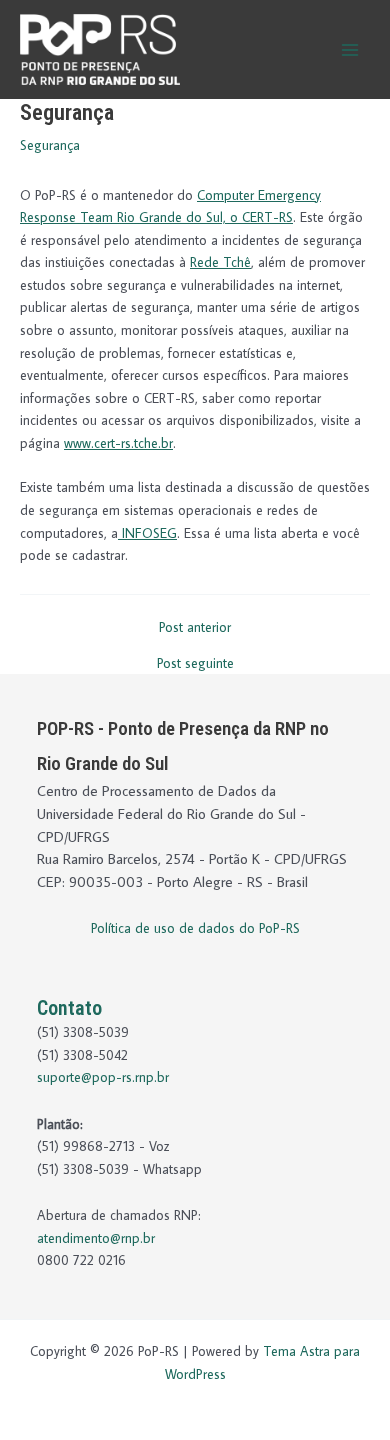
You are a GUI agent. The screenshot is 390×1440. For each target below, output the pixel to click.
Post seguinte (195, 664)
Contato (69, 1008)
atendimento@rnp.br (96, 1238)
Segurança (50, 145)
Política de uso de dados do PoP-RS (195, 928)
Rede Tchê (220, 262)
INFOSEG (147, 533)
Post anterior (195, 628)
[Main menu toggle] (350, 49)
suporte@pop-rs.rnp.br (103, 1077)
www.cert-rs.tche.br (118, 443)
